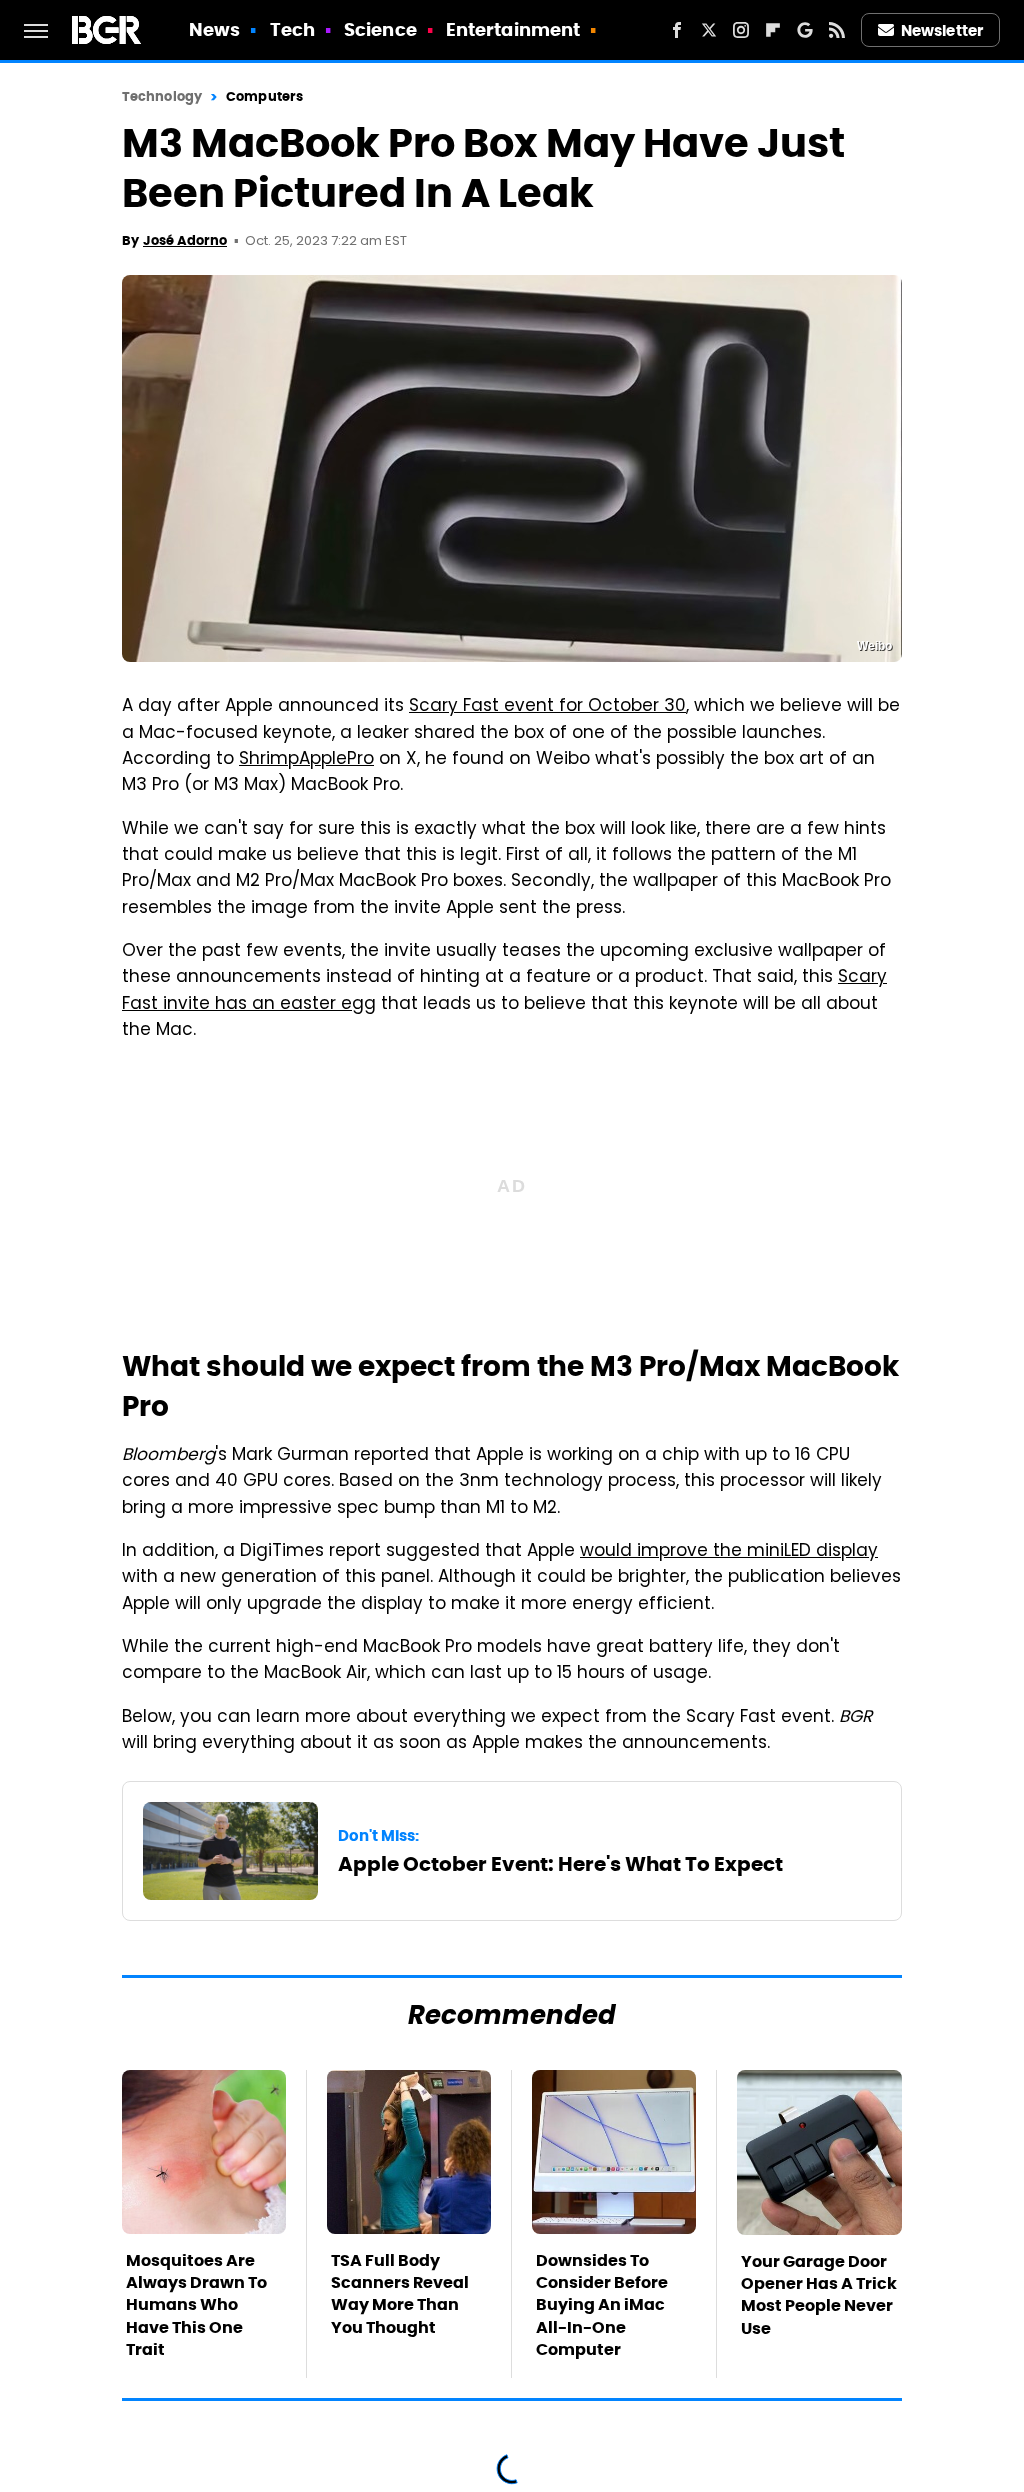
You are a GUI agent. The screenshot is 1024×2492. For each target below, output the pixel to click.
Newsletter (942, 30)
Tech (292, 29)
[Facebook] (677, 30)
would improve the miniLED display (729, 1552)
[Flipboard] (773, 30)
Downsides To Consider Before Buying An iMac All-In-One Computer (602, 2305)
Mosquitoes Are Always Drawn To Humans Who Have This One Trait (196, 2305)
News (214, 29)
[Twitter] (709, 30)
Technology (162, 96)
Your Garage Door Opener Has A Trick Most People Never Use (819, 2295)
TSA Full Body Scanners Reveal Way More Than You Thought (400, 2294)
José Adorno (185, 240)
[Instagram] (741, 30)
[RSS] (837, 30)
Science (380, 29)
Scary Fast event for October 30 (547, 707)
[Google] (805, 30)
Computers (264, 96)
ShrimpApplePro (306, 760)
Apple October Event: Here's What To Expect (560, 1864)
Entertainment (513, 29)
